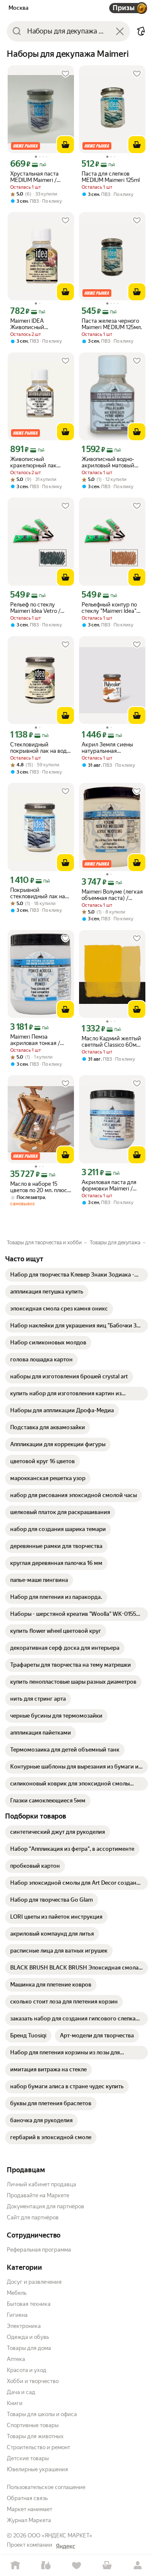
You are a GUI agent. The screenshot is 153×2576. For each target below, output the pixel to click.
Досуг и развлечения (34, 2282)
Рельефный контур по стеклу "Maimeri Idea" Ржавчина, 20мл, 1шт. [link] (109, 608)
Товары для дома (29, 2348)
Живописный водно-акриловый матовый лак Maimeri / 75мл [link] (108, 462)
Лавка (46, 2566)
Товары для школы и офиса (42, 2414)
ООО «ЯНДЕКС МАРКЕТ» (60, 2535)
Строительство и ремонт (38, 2447)
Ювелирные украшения (37, 2469)
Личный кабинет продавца (41, 2184)
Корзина (107, 2566)
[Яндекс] (65, 2546)
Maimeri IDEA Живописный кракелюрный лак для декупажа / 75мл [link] (39, 324)
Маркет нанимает (30, 2509)
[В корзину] (65, 145)
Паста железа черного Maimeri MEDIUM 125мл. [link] (112, 324)
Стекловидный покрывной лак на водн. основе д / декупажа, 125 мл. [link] (41, 748)
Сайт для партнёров (33, 2217)
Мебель (17, 2293)
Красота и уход (27, 2370)
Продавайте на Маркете (38, 2195)
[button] (141, 31)
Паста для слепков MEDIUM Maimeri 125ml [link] (111, 177)
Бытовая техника (29, 2304)
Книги (15, 2403)
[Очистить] (120, 31)
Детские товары (28, 2458)
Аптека (16, 2359)
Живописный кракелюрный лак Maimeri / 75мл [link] (33, 462)
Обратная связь (27, 2498)
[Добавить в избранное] (65, 74)
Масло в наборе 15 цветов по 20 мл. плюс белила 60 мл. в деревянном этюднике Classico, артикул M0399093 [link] (39, 1187)
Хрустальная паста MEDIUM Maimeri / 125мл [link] (34, 177)
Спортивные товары (33, 2425)
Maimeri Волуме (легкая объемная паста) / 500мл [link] (112, 895)
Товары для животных (35, 2436)
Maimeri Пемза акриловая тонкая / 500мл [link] (35, 1040)
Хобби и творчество (33, 2381)
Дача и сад (21, 2392)
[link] (76, 1275)
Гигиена (17, 2315)
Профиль (138, 2566)
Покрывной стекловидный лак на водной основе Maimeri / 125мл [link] (40, 893)
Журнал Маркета (29, 2520)
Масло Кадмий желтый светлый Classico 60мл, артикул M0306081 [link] (111, 1042)
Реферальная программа (39, 2250)
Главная (15, 2566)
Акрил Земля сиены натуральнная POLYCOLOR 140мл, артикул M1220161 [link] (107, 748)
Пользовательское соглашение (46, 2487)
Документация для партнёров (45, 2206)
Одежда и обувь (28, 2337)
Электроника (24, 2326)
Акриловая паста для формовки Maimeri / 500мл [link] (109, 1185)
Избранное (76, 2566)
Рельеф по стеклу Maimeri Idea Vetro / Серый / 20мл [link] (35, 608)
